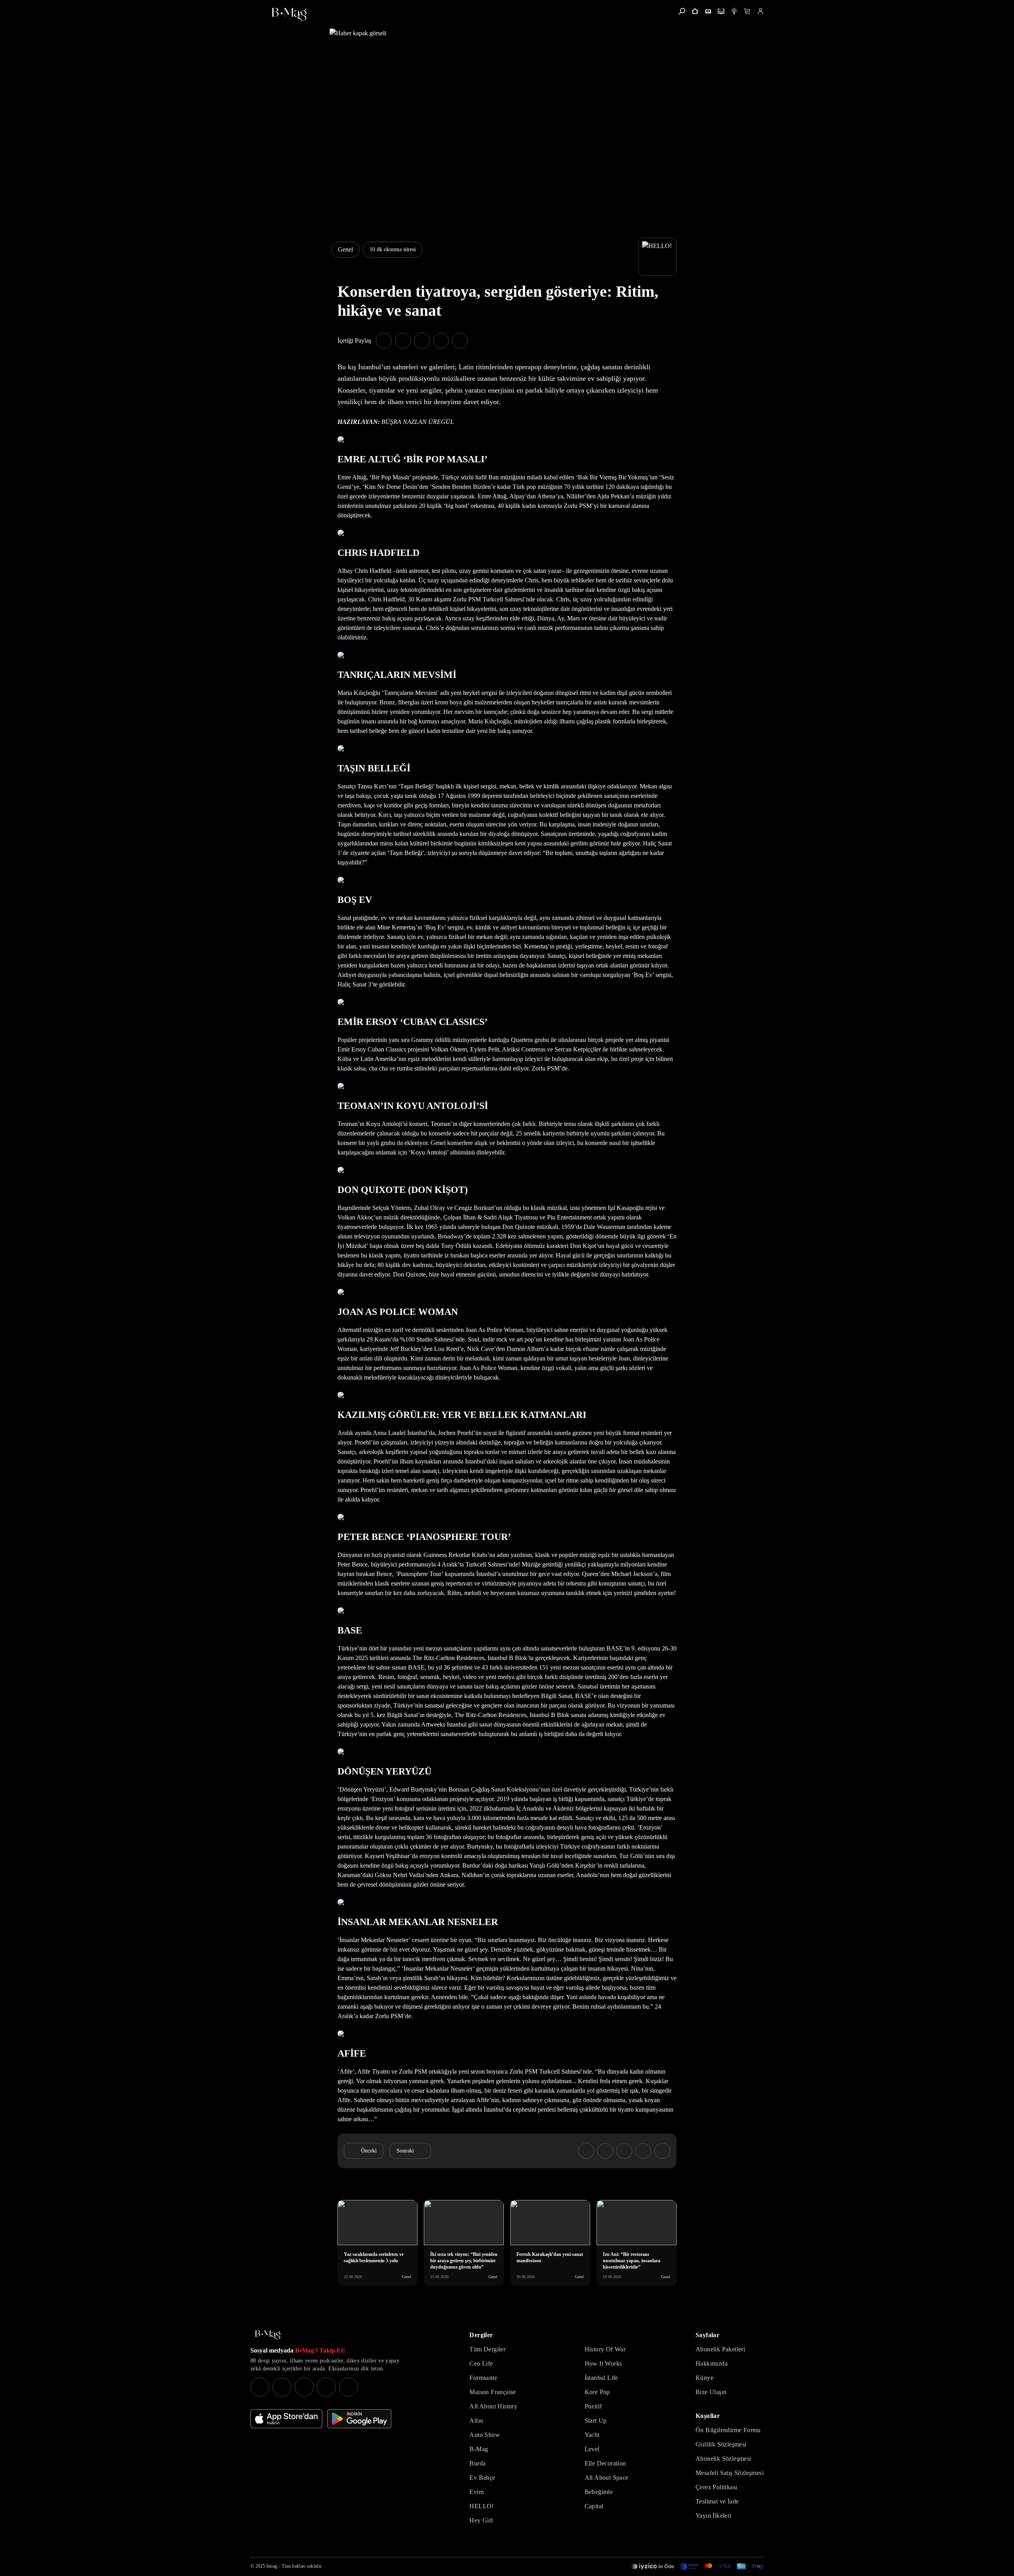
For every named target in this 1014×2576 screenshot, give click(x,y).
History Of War (605, 2349)
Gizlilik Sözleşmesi (721, 2444)
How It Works (603, 2363)
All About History (493, 2406)
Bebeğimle (599, 2492)
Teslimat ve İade (717, 2501)
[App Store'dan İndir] (286, 2419)
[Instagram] (260, 2387)
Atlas (476, 2420)
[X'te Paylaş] (403, 341)
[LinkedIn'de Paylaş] (441, 341)
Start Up (596, 2420)
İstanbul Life (601, 2378)
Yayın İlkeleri (714, 2516)
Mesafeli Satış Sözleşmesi (730, 2473)
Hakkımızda (712, 2363)
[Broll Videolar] (734, 11)
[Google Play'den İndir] (359, 2419)
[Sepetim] (747, 11)
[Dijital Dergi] (721, 11)
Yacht (592, 2435)
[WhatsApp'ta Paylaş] (422, 341)
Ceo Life (481, 2363)
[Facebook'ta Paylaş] (384, 341)
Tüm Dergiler (487, 2349)
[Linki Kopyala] (662, 2151)
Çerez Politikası (716, 2487)
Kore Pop (597, 2392)
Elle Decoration (605, 2463)
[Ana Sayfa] (268, 2335)
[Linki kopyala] (460, 341)
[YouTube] (282, 2387)
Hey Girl (481, 2520)
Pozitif (593, 2406)
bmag (272, 2566)
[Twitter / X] (304, 2387)
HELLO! (481, 2506)
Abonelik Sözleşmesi (723, 2459)
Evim (477, 2492)
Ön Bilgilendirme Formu (728, 2430)
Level (592, 2449)
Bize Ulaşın (711, 2392)
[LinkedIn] (326, 2387)
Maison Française (493, 2392)
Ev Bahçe (482, 2478)
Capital (594, 2506)
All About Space (607, 2478)
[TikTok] (349, 2387)
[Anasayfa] (695, 11)
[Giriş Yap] (760, 11)
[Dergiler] (708, 11)
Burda (477, 2463)
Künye (704, 2378)
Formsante (483, 2378)
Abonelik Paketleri (720, 2349)
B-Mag (479, 2449)
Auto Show (485, 2435)
